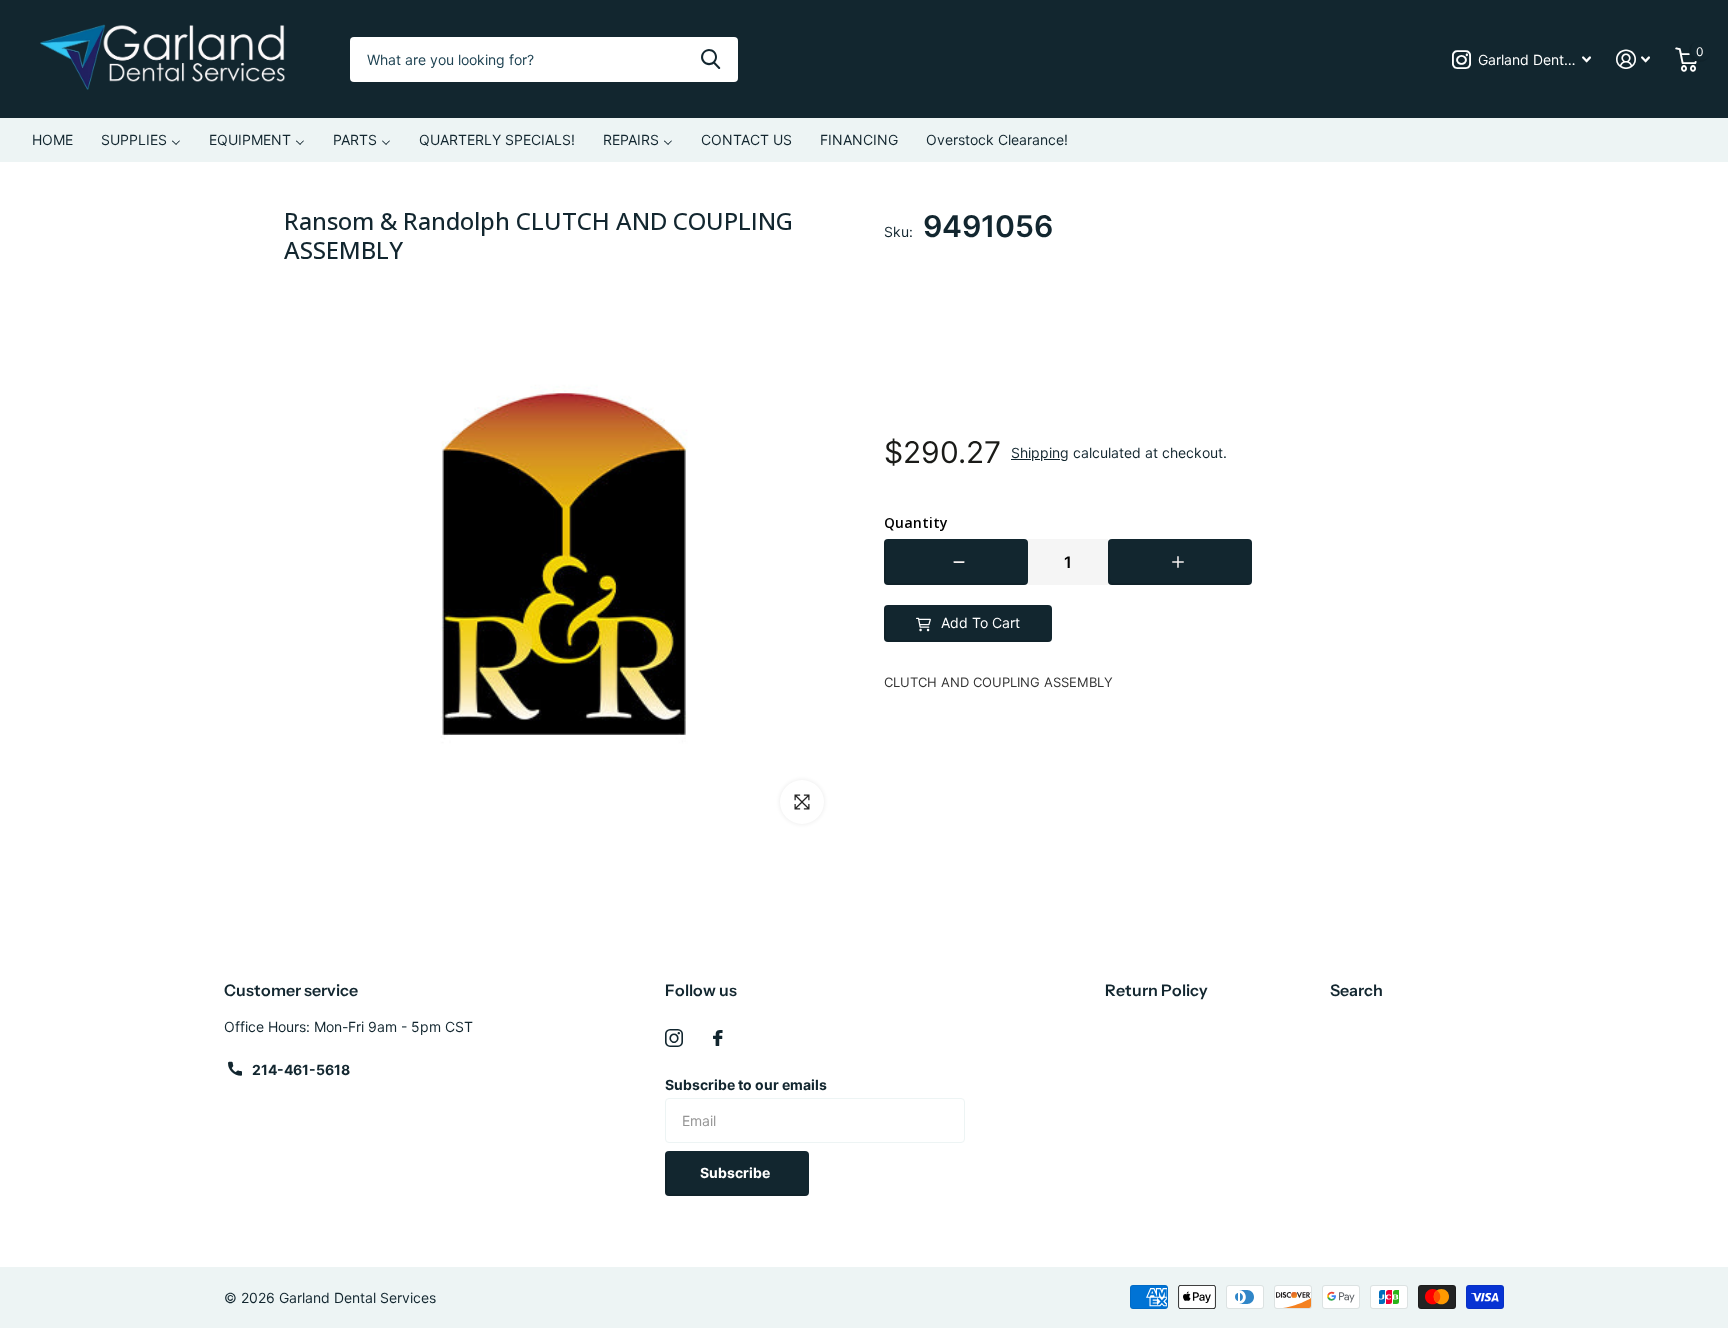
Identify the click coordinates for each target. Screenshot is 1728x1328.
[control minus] (956, 562)
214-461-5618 (301, 1069)
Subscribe (736, 1172)
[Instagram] (674, 1038)
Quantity (916, 523)
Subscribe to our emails (746, 1084)
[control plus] (1180, 562)
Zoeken (710, 59)
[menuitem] (52, 140)
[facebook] (718, 1038)
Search (1356, 990)
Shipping (1040, 452)
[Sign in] (1633, 59)
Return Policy (1156, 990)
